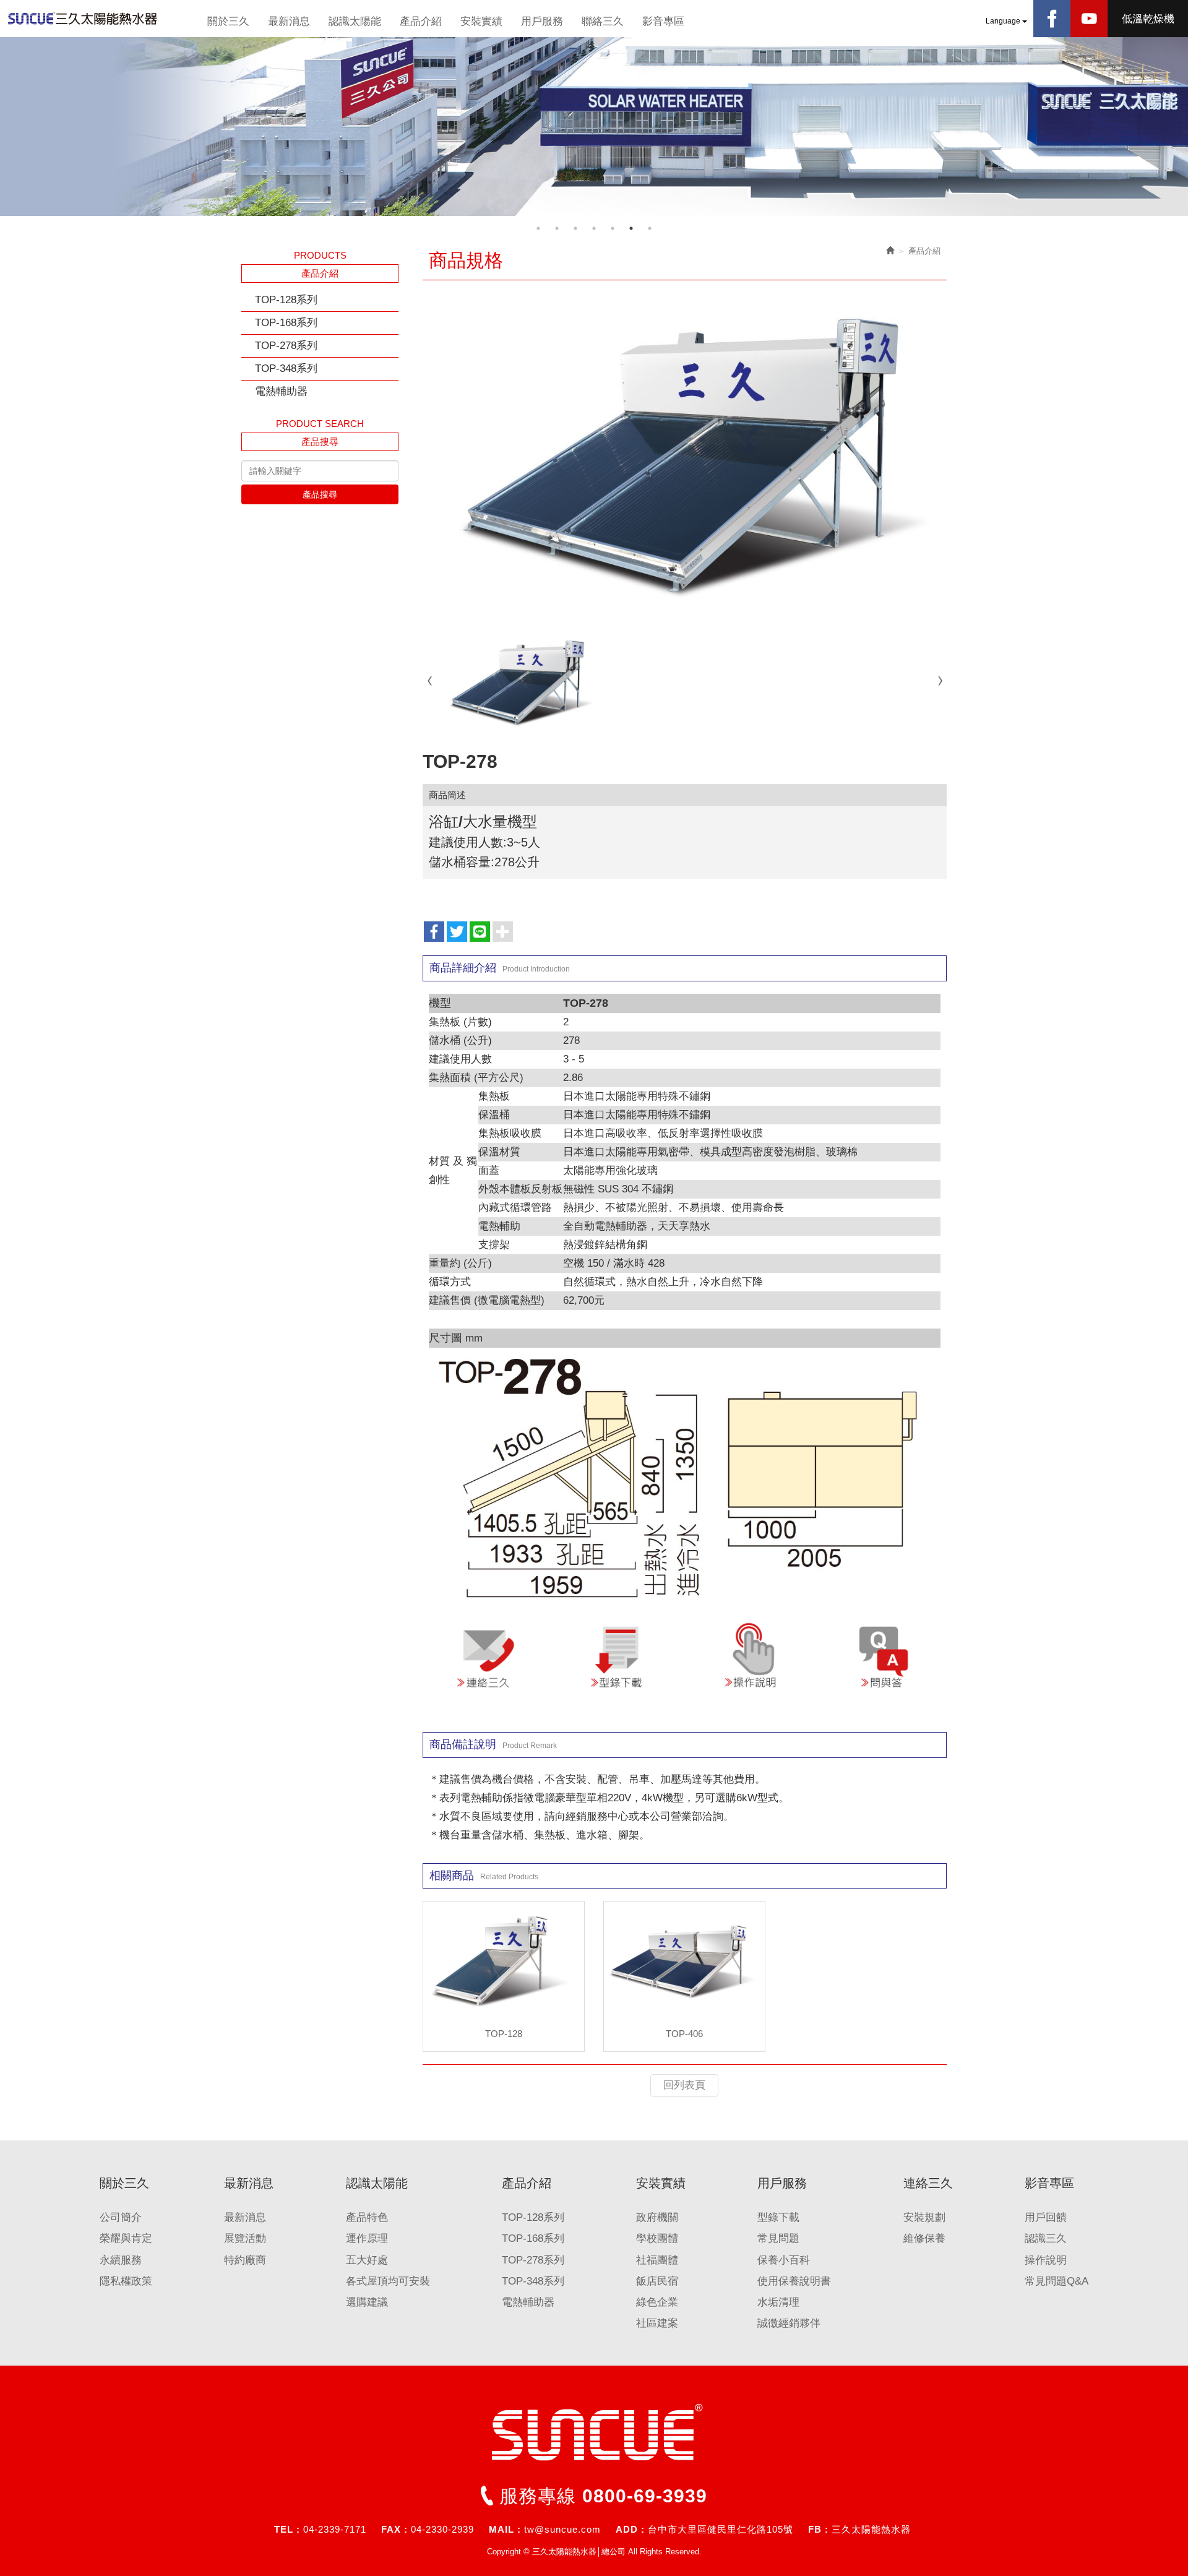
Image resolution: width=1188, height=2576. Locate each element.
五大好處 (367, 2260)
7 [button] (650, 228)
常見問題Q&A (1057, 2281)
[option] (594, 127)
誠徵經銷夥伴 (789, 2323)
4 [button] (594, 228)
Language (1004, 21)
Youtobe (1089, 19)
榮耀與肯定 (126, 2238)
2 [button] (557, 228)
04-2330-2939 (442, 2529)
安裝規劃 (924, 2217)
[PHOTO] (685, 452)
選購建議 (367, 2302)
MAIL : (505, 2529)
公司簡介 (121, 2217)
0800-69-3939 (645, 2496)
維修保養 (924, 2238)
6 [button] (631, 228)
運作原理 (367, 2238)
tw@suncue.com (562, 2529)
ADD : (630, 2529)
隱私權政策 (126, 2281)
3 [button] (575, 228)
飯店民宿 (657, 2281)
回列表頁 (684, 2085)
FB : (818, 2529)
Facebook (1052, 19)
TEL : (287, 2529)
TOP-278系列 (286, 346)
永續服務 (121, 2260)
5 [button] (613, 228)
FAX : (394, 2529)
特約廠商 (245, 2260)
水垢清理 (778, 2302)
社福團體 (657, 2260)
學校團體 (657, 2238)
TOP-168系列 (286, 323)
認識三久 (1046, 2238)
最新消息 (245, 2217)
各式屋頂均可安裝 (388, 2281)
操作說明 (1046, 2260)
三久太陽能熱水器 (871, 2529)
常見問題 (778, 2238)
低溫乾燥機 (1148, 19)
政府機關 (657, 2217)
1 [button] (538, 228)
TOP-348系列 (286, 368)
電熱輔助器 (281, 391)
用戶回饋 (1046, 2217)
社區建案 (657, 2323)
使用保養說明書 (794, 2281)
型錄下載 (778, 2217)
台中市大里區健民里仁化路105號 (721, 2529)
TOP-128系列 (286, 300)
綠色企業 (657, 2302)
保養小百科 (784, 2260)
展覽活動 (245, 2238)
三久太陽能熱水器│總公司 (99, 19)
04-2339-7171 (335, 2529)
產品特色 (367, 2217)
